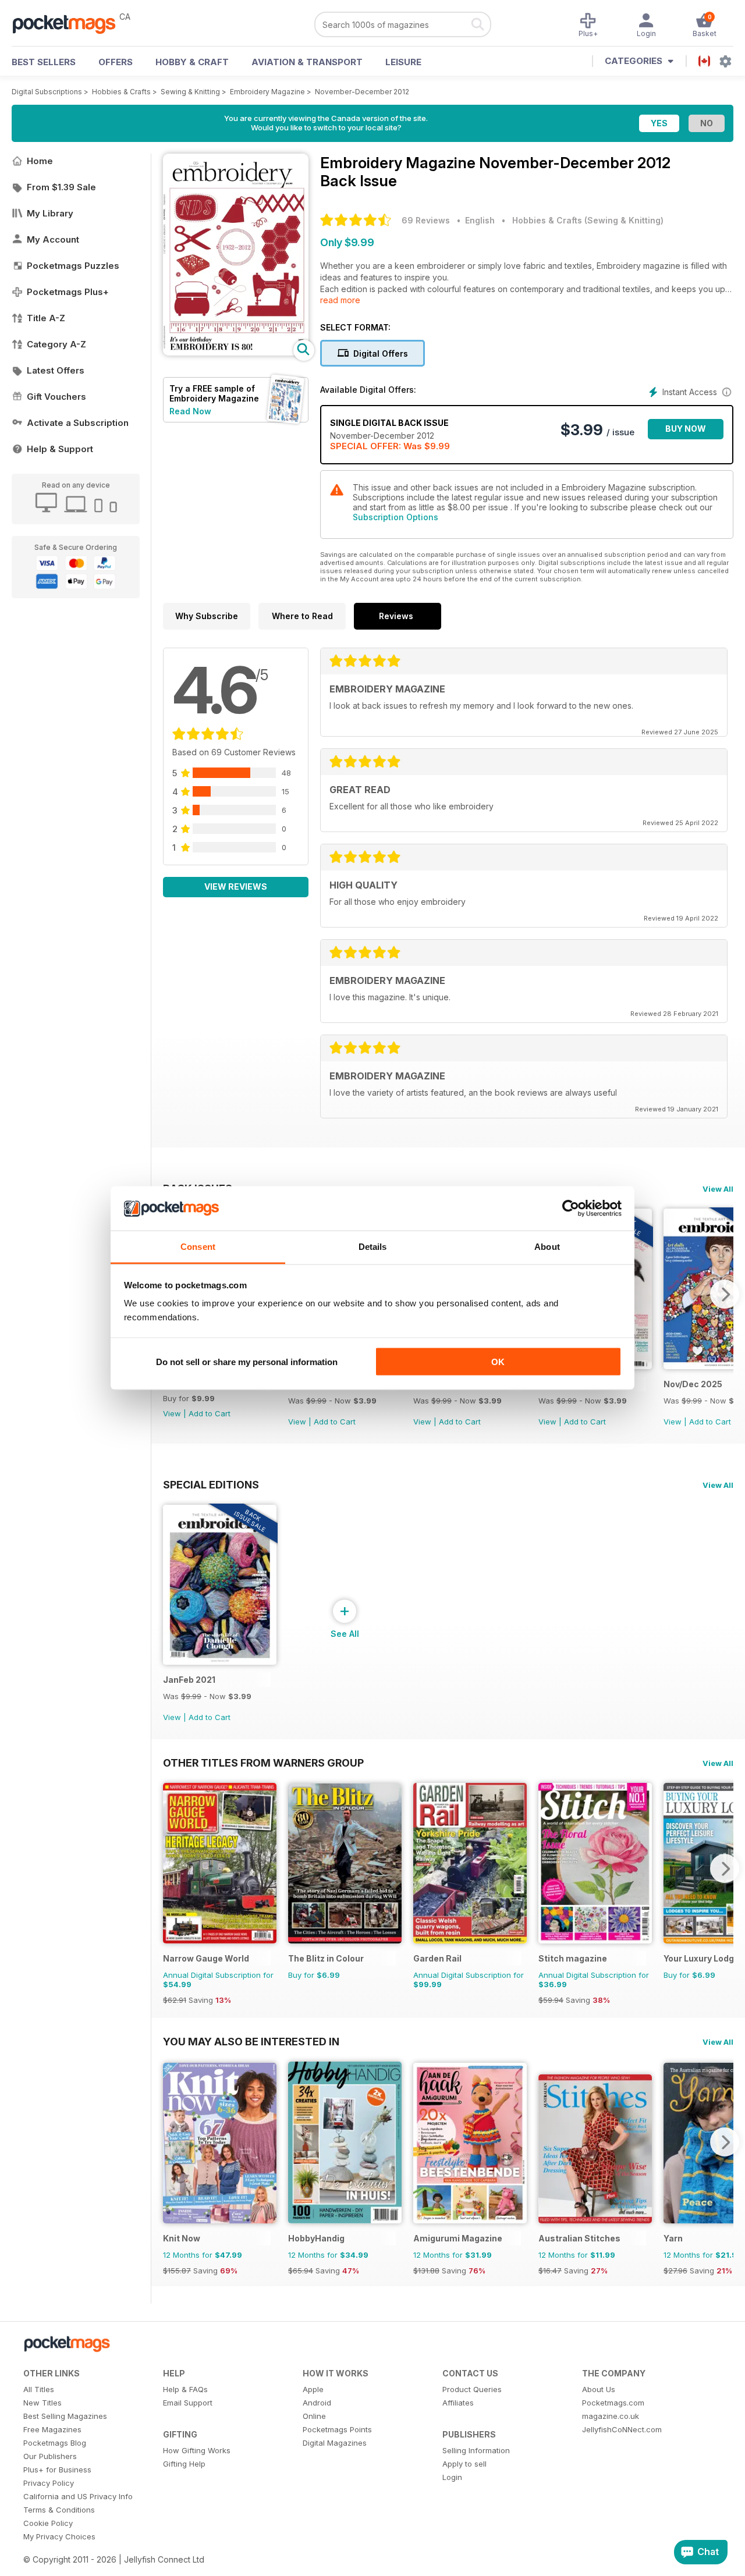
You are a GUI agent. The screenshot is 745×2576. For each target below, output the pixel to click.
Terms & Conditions (59, 2510)
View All (718, 1189)
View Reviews (236, 887)
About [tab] (547, 1247)
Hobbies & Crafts (121, 92)
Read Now (190, 411)
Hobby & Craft (192, 62)
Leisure (403, 62)
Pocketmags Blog (55, 2443)
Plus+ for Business (57, 2470)
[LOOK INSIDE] (236, 352)
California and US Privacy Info (78, 2496)
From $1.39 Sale (61, 187)
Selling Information (476, 2450)
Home (40, 161)
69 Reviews (426, 220)
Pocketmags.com (613, 2403)
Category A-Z (56, 344)
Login (452, 2477)
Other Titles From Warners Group (263, 1763)
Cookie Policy (48, 2523)
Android (317, 2403)
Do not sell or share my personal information (247, 1361)
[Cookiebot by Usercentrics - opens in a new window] (571, 1209)
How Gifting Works (197, 2450)
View (172, 1413)
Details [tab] (373, 1247)
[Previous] (172, 1868)
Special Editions (211, 1484)
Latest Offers (56, 370)
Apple (313, 2389)
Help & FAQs (185, 2389)
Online (314, 2416)
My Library (50, 213)
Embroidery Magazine (267, 92)
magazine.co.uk (611, 2416)
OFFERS (116, 62)
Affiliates (458, 2403)
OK (498, 1361)
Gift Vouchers (56, 397)
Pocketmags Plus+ (68, 292)
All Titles (39, 2389)
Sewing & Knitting (190, 92)
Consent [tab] (198, 1247)
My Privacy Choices (59, 2536)
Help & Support (60, 449)
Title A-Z (46, 318)
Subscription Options (395, 517)
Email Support (188, 2403)
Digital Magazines (335, 2443)
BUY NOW (686, 429)
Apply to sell (464, 2464)
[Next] (725, 1294)
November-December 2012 (362, 92)
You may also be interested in (251, 2041)
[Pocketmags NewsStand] (70, 23)
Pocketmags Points (337, 2429)
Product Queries (472, 2389)
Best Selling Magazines (65, 2416)
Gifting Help (184, 2464)
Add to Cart (210, 1413)
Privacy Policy (49, 2483)
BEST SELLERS (44, 62)
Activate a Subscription (78, 423)
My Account (53, 239)
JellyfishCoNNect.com (622, 2429)
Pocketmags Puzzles (73, 266)
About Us (599, 2389)
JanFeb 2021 (189, 1680)
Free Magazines (52, 2429)
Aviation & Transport (307, 62)
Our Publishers (50, 2456)
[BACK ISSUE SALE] (220, 1662)
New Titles (42, 2403)
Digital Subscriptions (47, 92)
